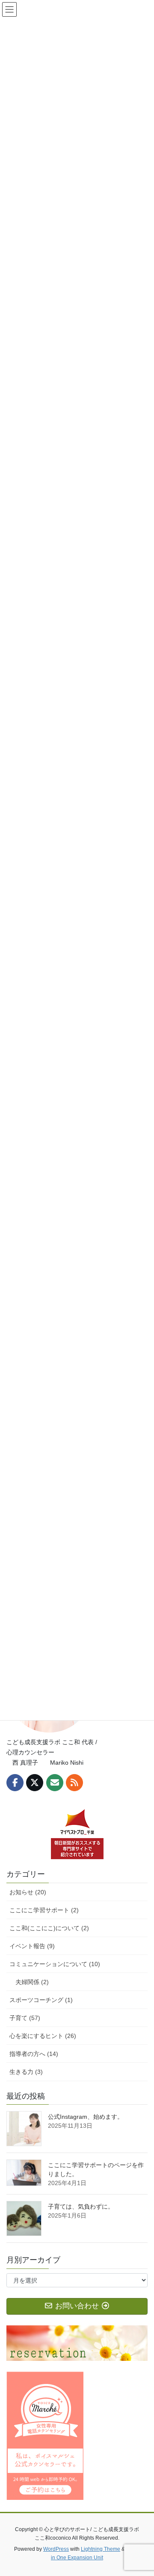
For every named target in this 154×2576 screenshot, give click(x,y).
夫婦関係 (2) (32, 1982)
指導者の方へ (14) (34, 2054)
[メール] (55, 1783)
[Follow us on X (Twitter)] (35, 1783)
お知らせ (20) (28, 1892)
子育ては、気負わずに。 (81, 2206)
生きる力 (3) (26, 2072)
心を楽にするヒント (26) (43, 2036)
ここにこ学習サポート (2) (44, 1910)
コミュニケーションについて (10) (55, 1964)
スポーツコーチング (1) (41, 2000)
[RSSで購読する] (74, 1783)
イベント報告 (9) (32, 1946)
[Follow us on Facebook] (15, 1783)
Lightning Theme (101, 2549)
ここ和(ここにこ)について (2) (49, 1928)
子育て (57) (25, 2018)
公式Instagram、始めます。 (86, 2117)
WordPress (56, 2549)
